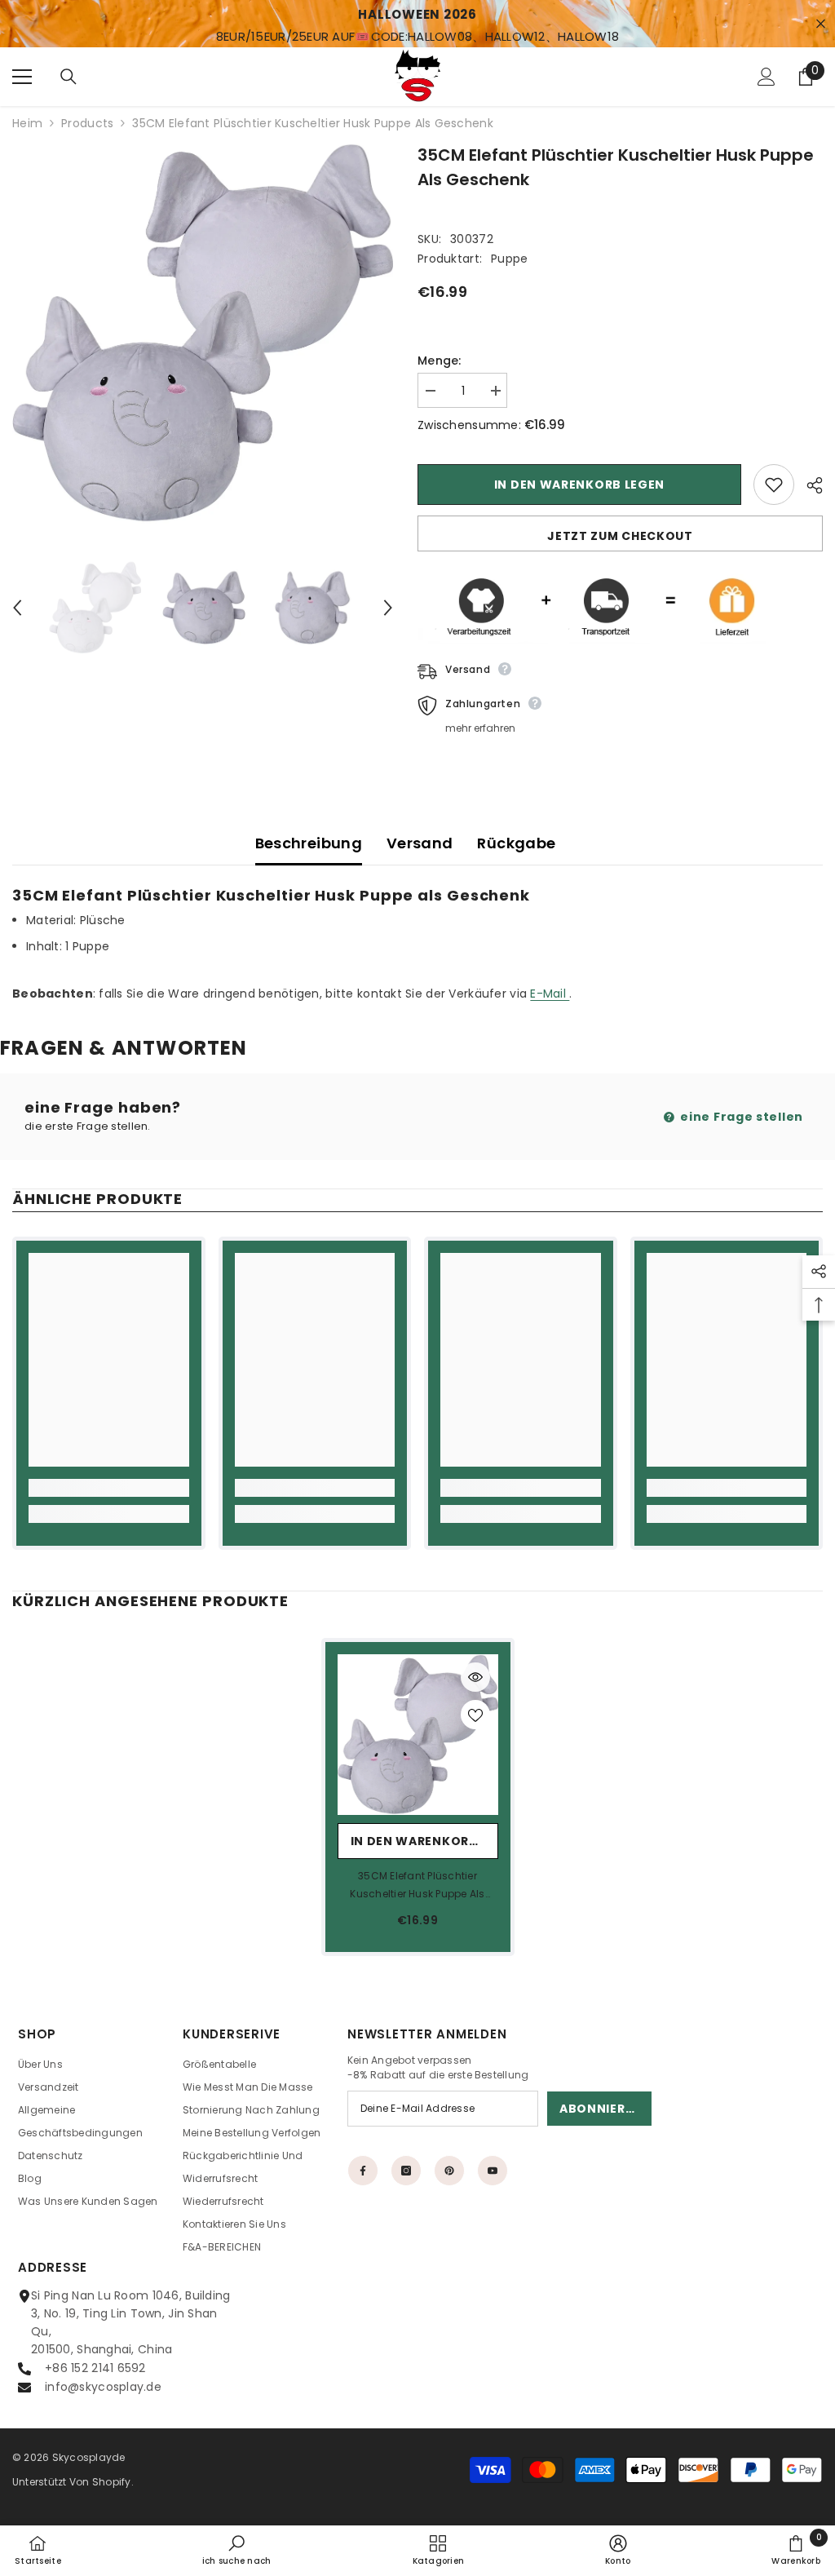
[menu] (22, 77)
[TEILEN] (808, 485)
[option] (203, 333)
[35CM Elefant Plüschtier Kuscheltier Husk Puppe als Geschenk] (418, 1735)
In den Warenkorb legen (579, 485)
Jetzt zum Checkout (620, 536)
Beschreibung (309, 843)
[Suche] (68, 77)
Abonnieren (601, 2109)
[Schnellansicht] (475, 1677)
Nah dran (821, 24)
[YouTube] (493, 2171)
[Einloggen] (767, 77)
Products (87, 123)
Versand (420, 843)
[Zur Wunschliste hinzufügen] (774, 485)
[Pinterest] (449, 2171)
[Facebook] (363, 2171)
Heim (27, 123)
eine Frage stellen (740, 1117)
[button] (17, 608)
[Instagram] (406, 2171)
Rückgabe (516, 843)
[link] (109, 1488)
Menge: (440, 361)
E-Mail (550, 994)
